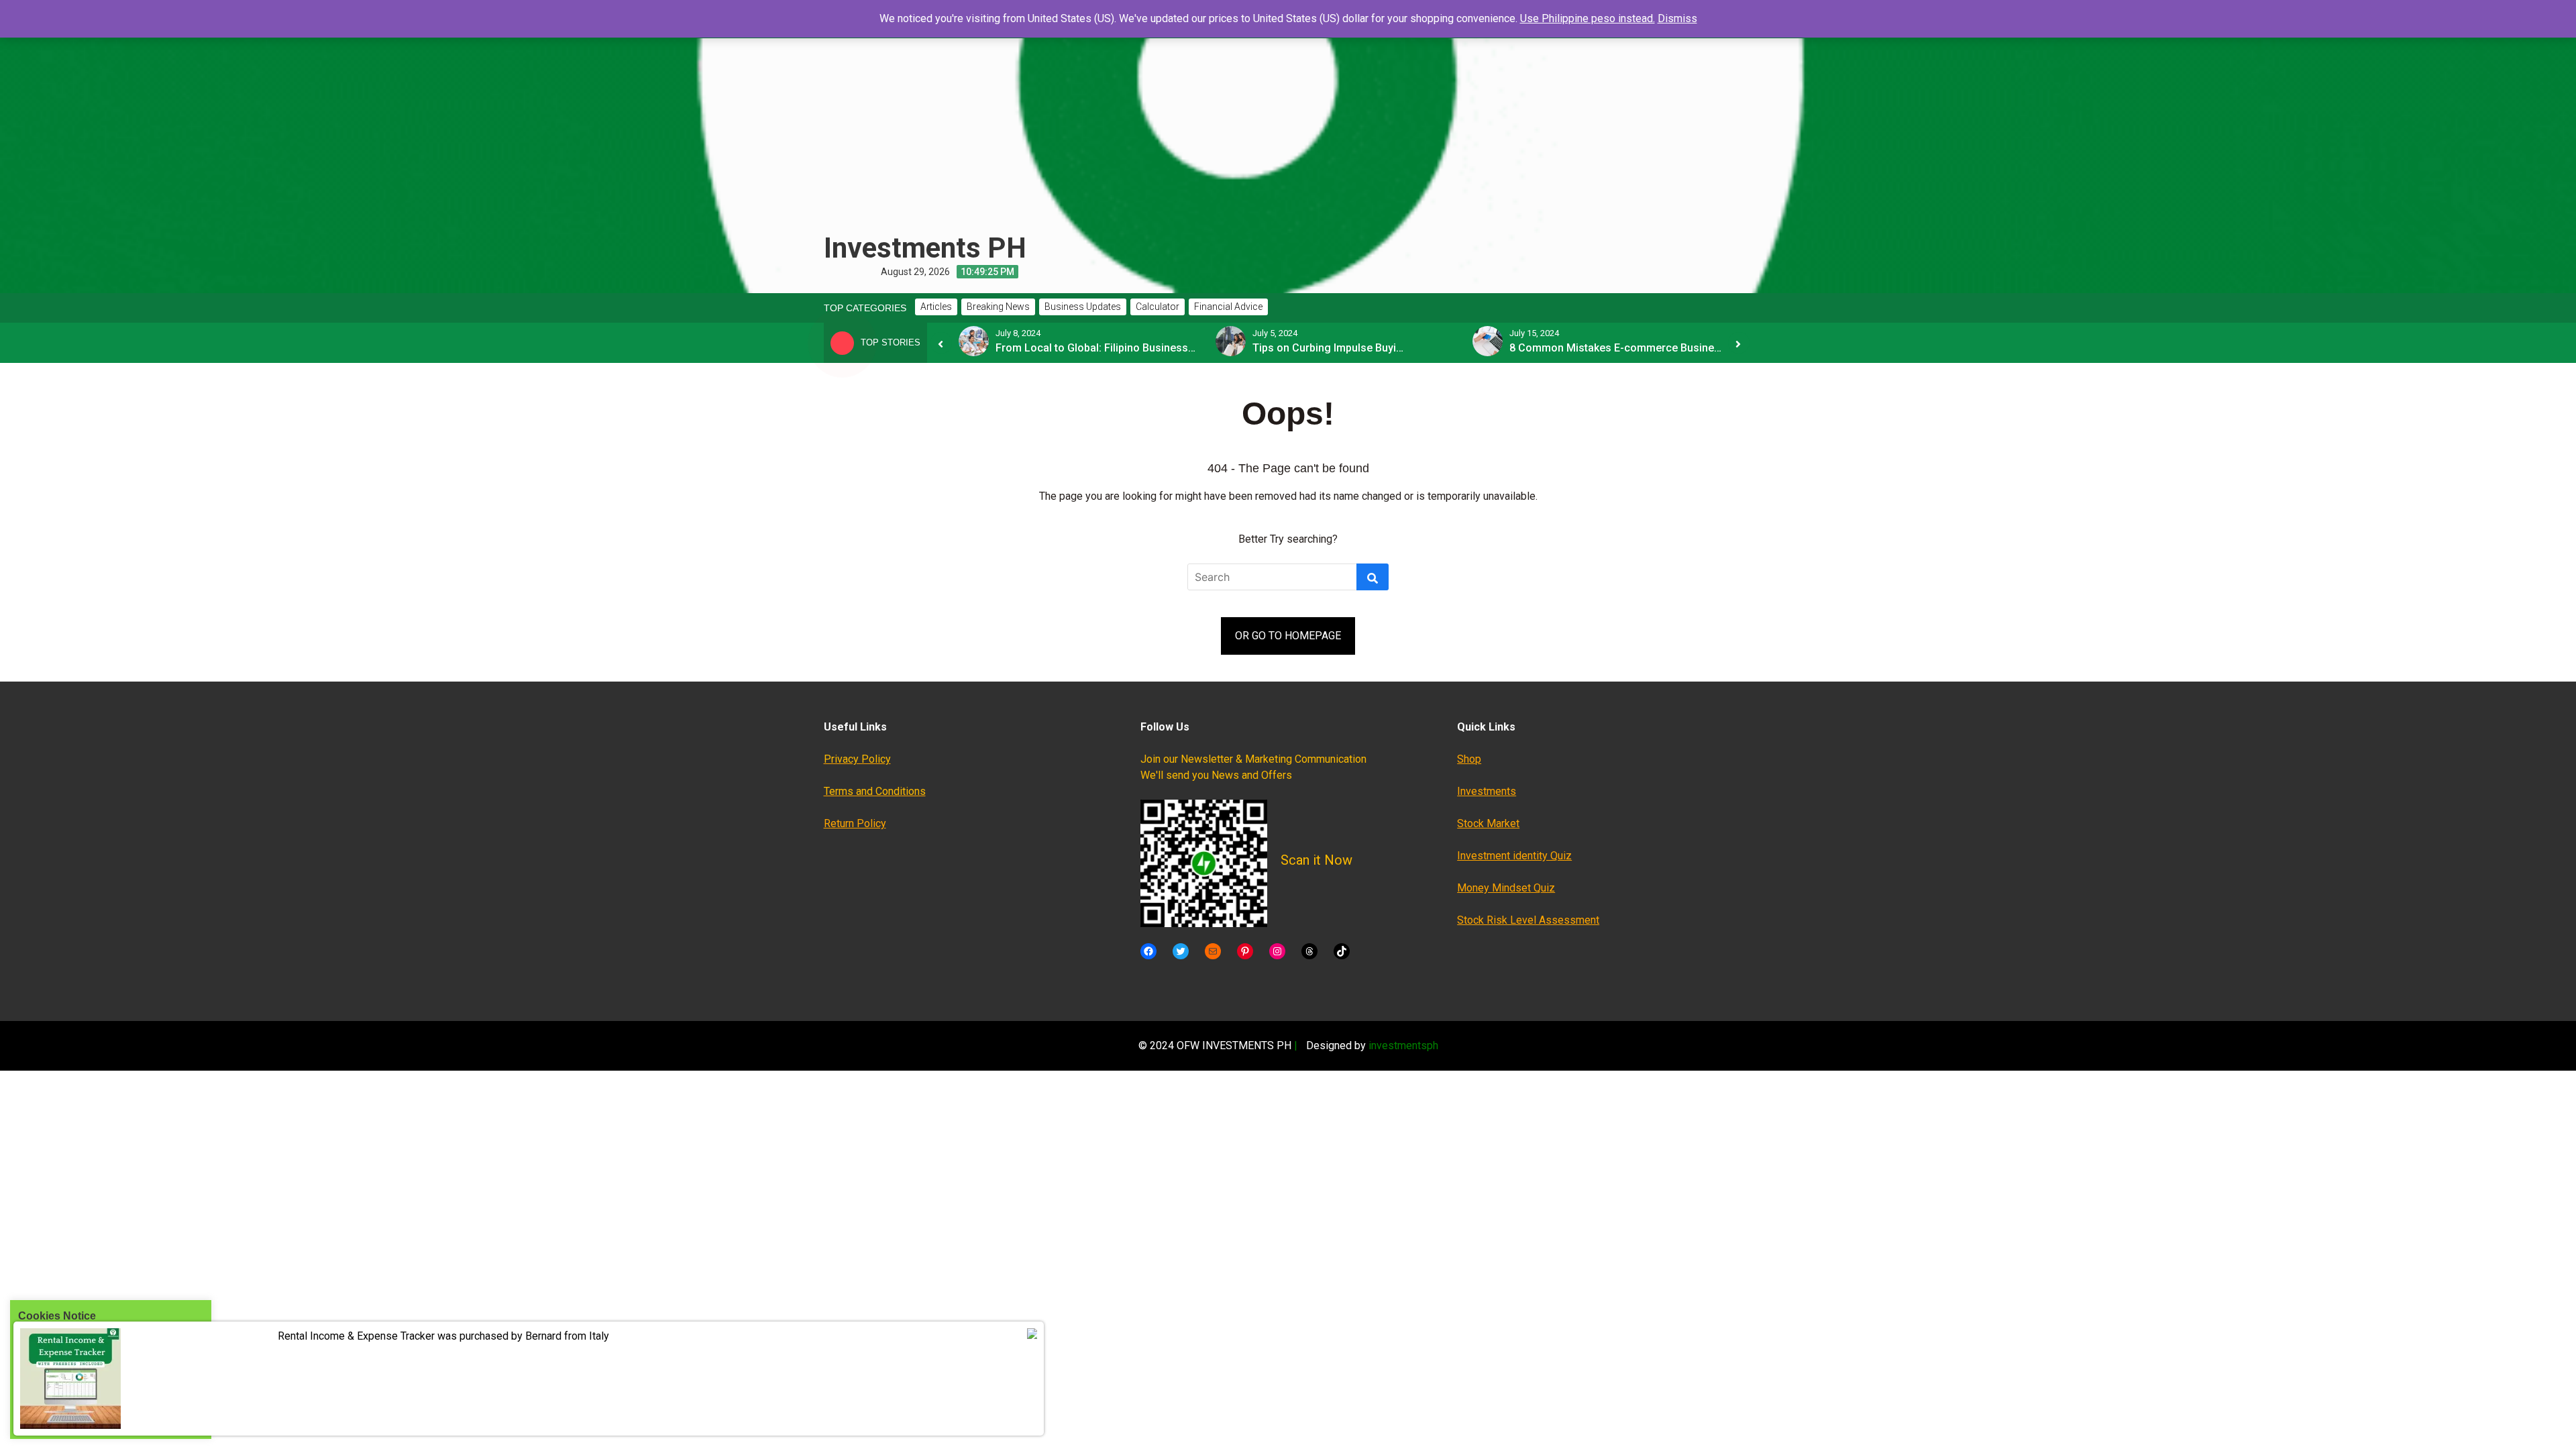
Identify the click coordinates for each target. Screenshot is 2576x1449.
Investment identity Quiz (1514, 856)
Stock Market (1488, 823)
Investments (1487, 791)
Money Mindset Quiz (1506, 888)
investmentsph (1403, 1045)
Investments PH (925, 248)
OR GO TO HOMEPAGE (1288, 636)
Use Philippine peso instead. (1588, 18)
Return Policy (855, 823)
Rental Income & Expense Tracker (356, 1336)
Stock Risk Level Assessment (1528, 920)
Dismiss (1677, 18)
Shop (1469, 759)
